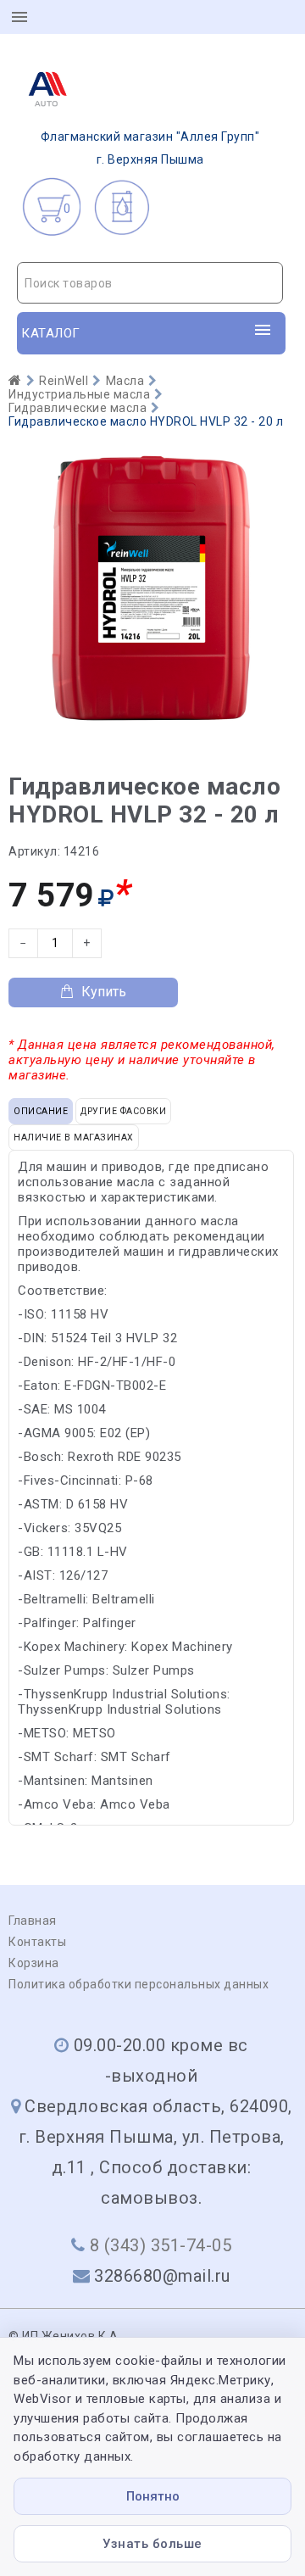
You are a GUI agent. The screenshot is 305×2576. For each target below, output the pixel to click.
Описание (41, 1111)
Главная (33, 1921)
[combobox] (150, 283)
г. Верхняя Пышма (150, 148)
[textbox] (150, 283)
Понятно (153, 2496)
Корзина (34, 1963)
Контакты (37, 1942)
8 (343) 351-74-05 (161, 2245)
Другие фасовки (123, 1111)
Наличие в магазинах (74, 1137)
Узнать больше (152, 2544)
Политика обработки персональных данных (139, 1984)
